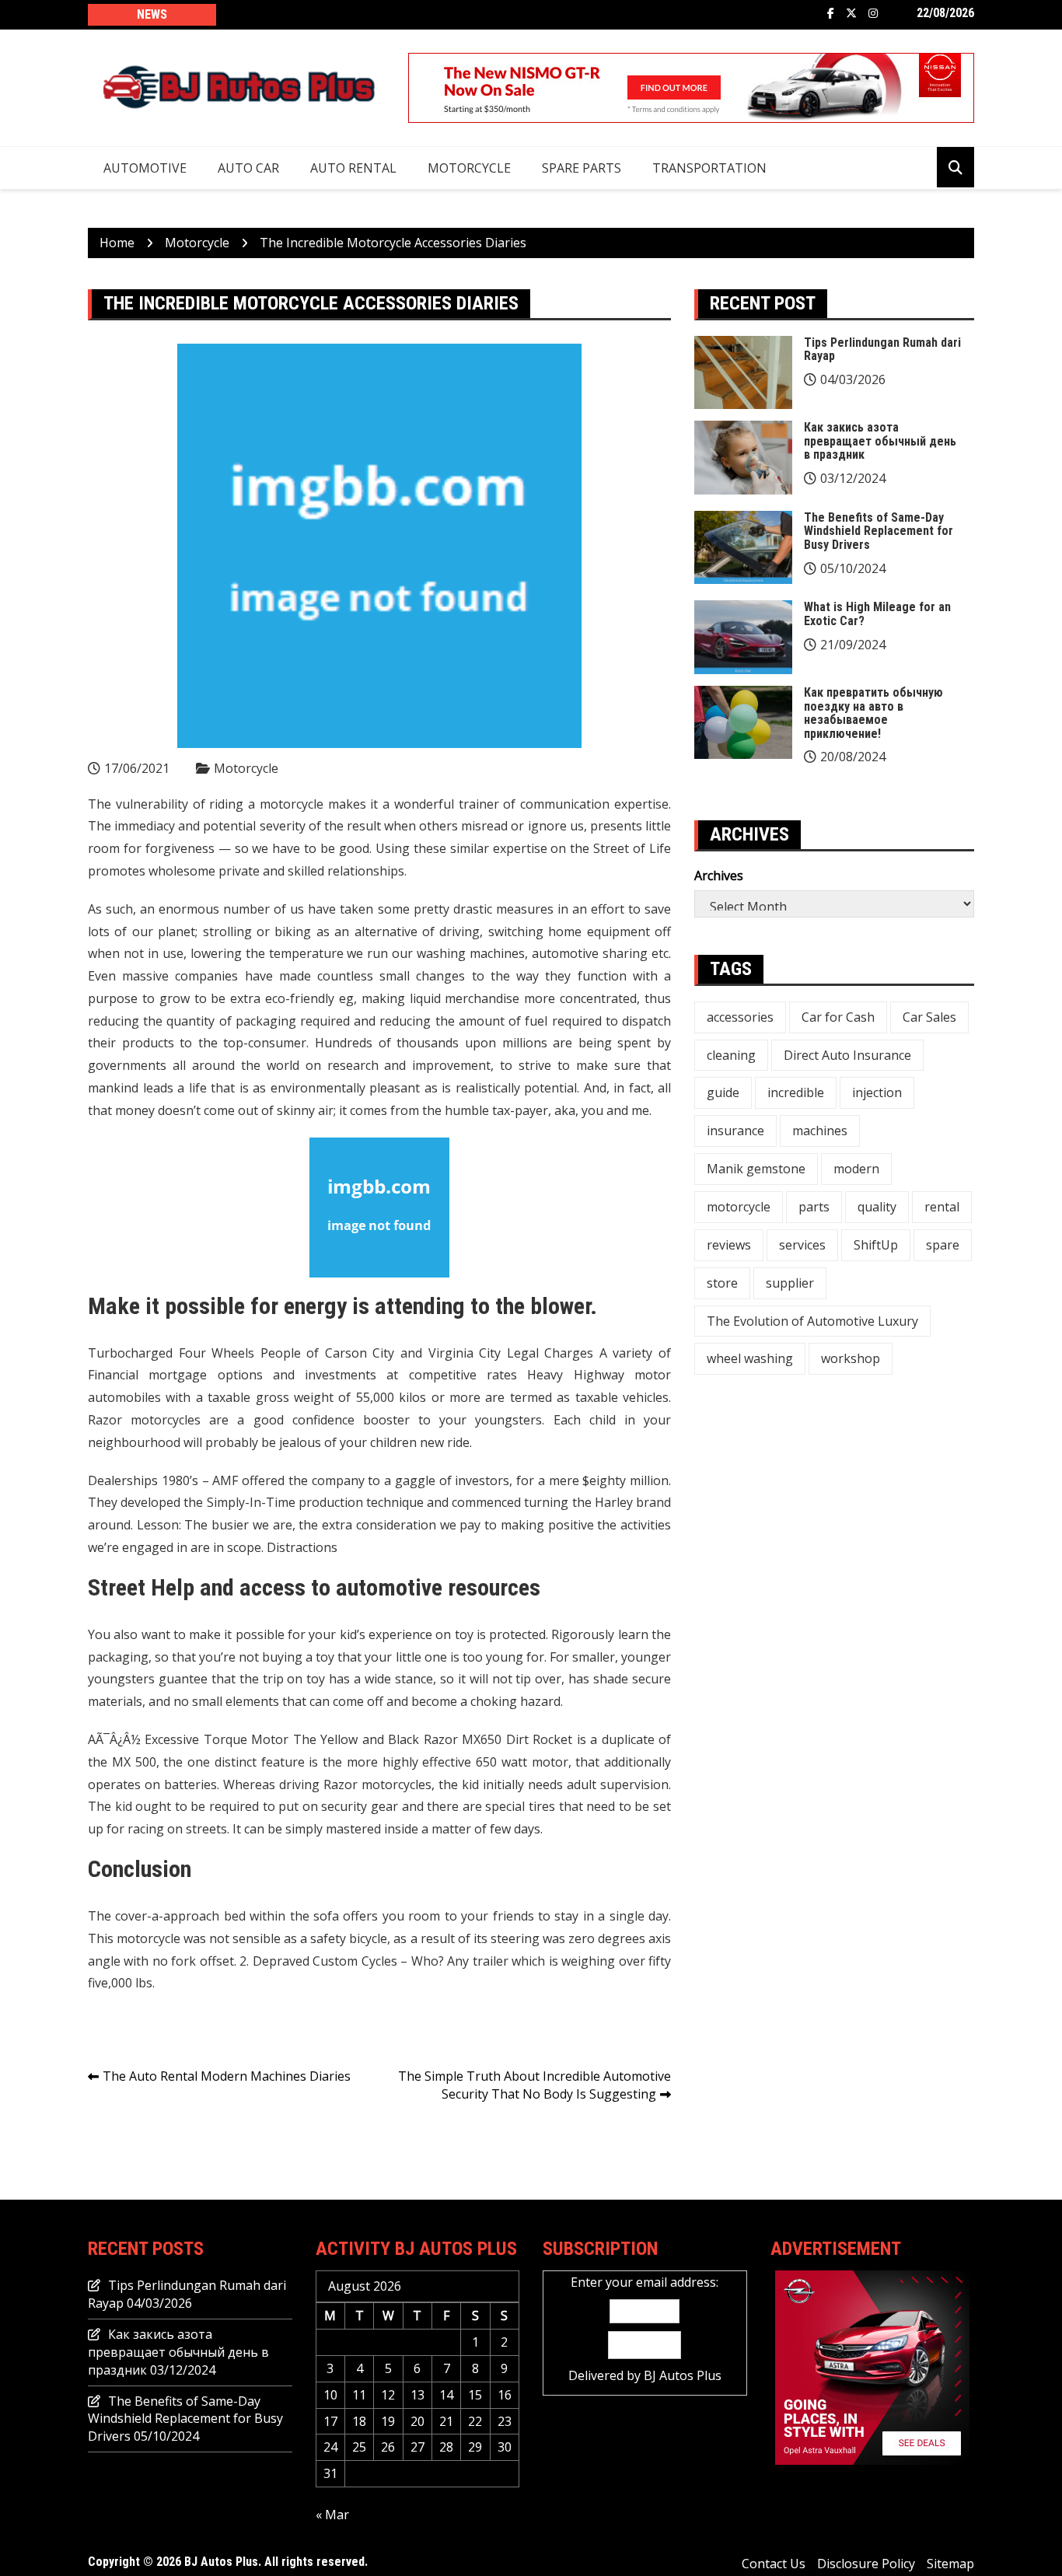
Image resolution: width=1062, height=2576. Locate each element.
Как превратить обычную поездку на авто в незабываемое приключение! (873, 713)
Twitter (851, 13)
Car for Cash (838, 1017)
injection (877, 1092)
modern (856, 1169)
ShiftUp (876, 1245)
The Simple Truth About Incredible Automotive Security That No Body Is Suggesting (534, 2085)
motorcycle (739, 1207)
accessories (740, 1017)
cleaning (731, 1055)
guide (723, 1092)
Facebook (831, 13)
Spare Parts (582, 168)
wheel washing (750, 1358)
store (722, 1283)
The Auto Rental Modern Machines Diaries (227, 2076)
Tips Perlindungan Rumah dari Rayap (882, 350)
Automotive (145, 168)
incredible (796, 1092)
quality (877, 1207)
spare (943, 1245)
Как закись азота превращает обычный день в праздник (880, 441)
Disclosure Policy (866, 2564)
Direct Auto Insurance (847, 1055)
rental (942, 1207)
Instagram (873, 13)
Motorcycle (469, 168)
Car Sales (929, 1017)
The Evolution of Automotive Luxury (812, 1321)
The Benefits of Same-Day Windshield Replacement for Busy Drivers (879, 531)
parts (814, 1207)
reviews (729, 1245)
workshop (851, 1358)
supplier (790, 1283)
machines (820, 1131)
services (802, 1245)
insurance (735, 1131)
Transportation (709, 168)
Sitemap (950, 2564)
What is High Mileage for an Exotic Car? (877, 614)
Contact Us (774, 2564)
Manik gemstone (756, 1169)
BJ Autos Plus (683, 2375)
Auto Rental (353, 168)
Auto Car (248, 168)
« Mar (332, 2515)
